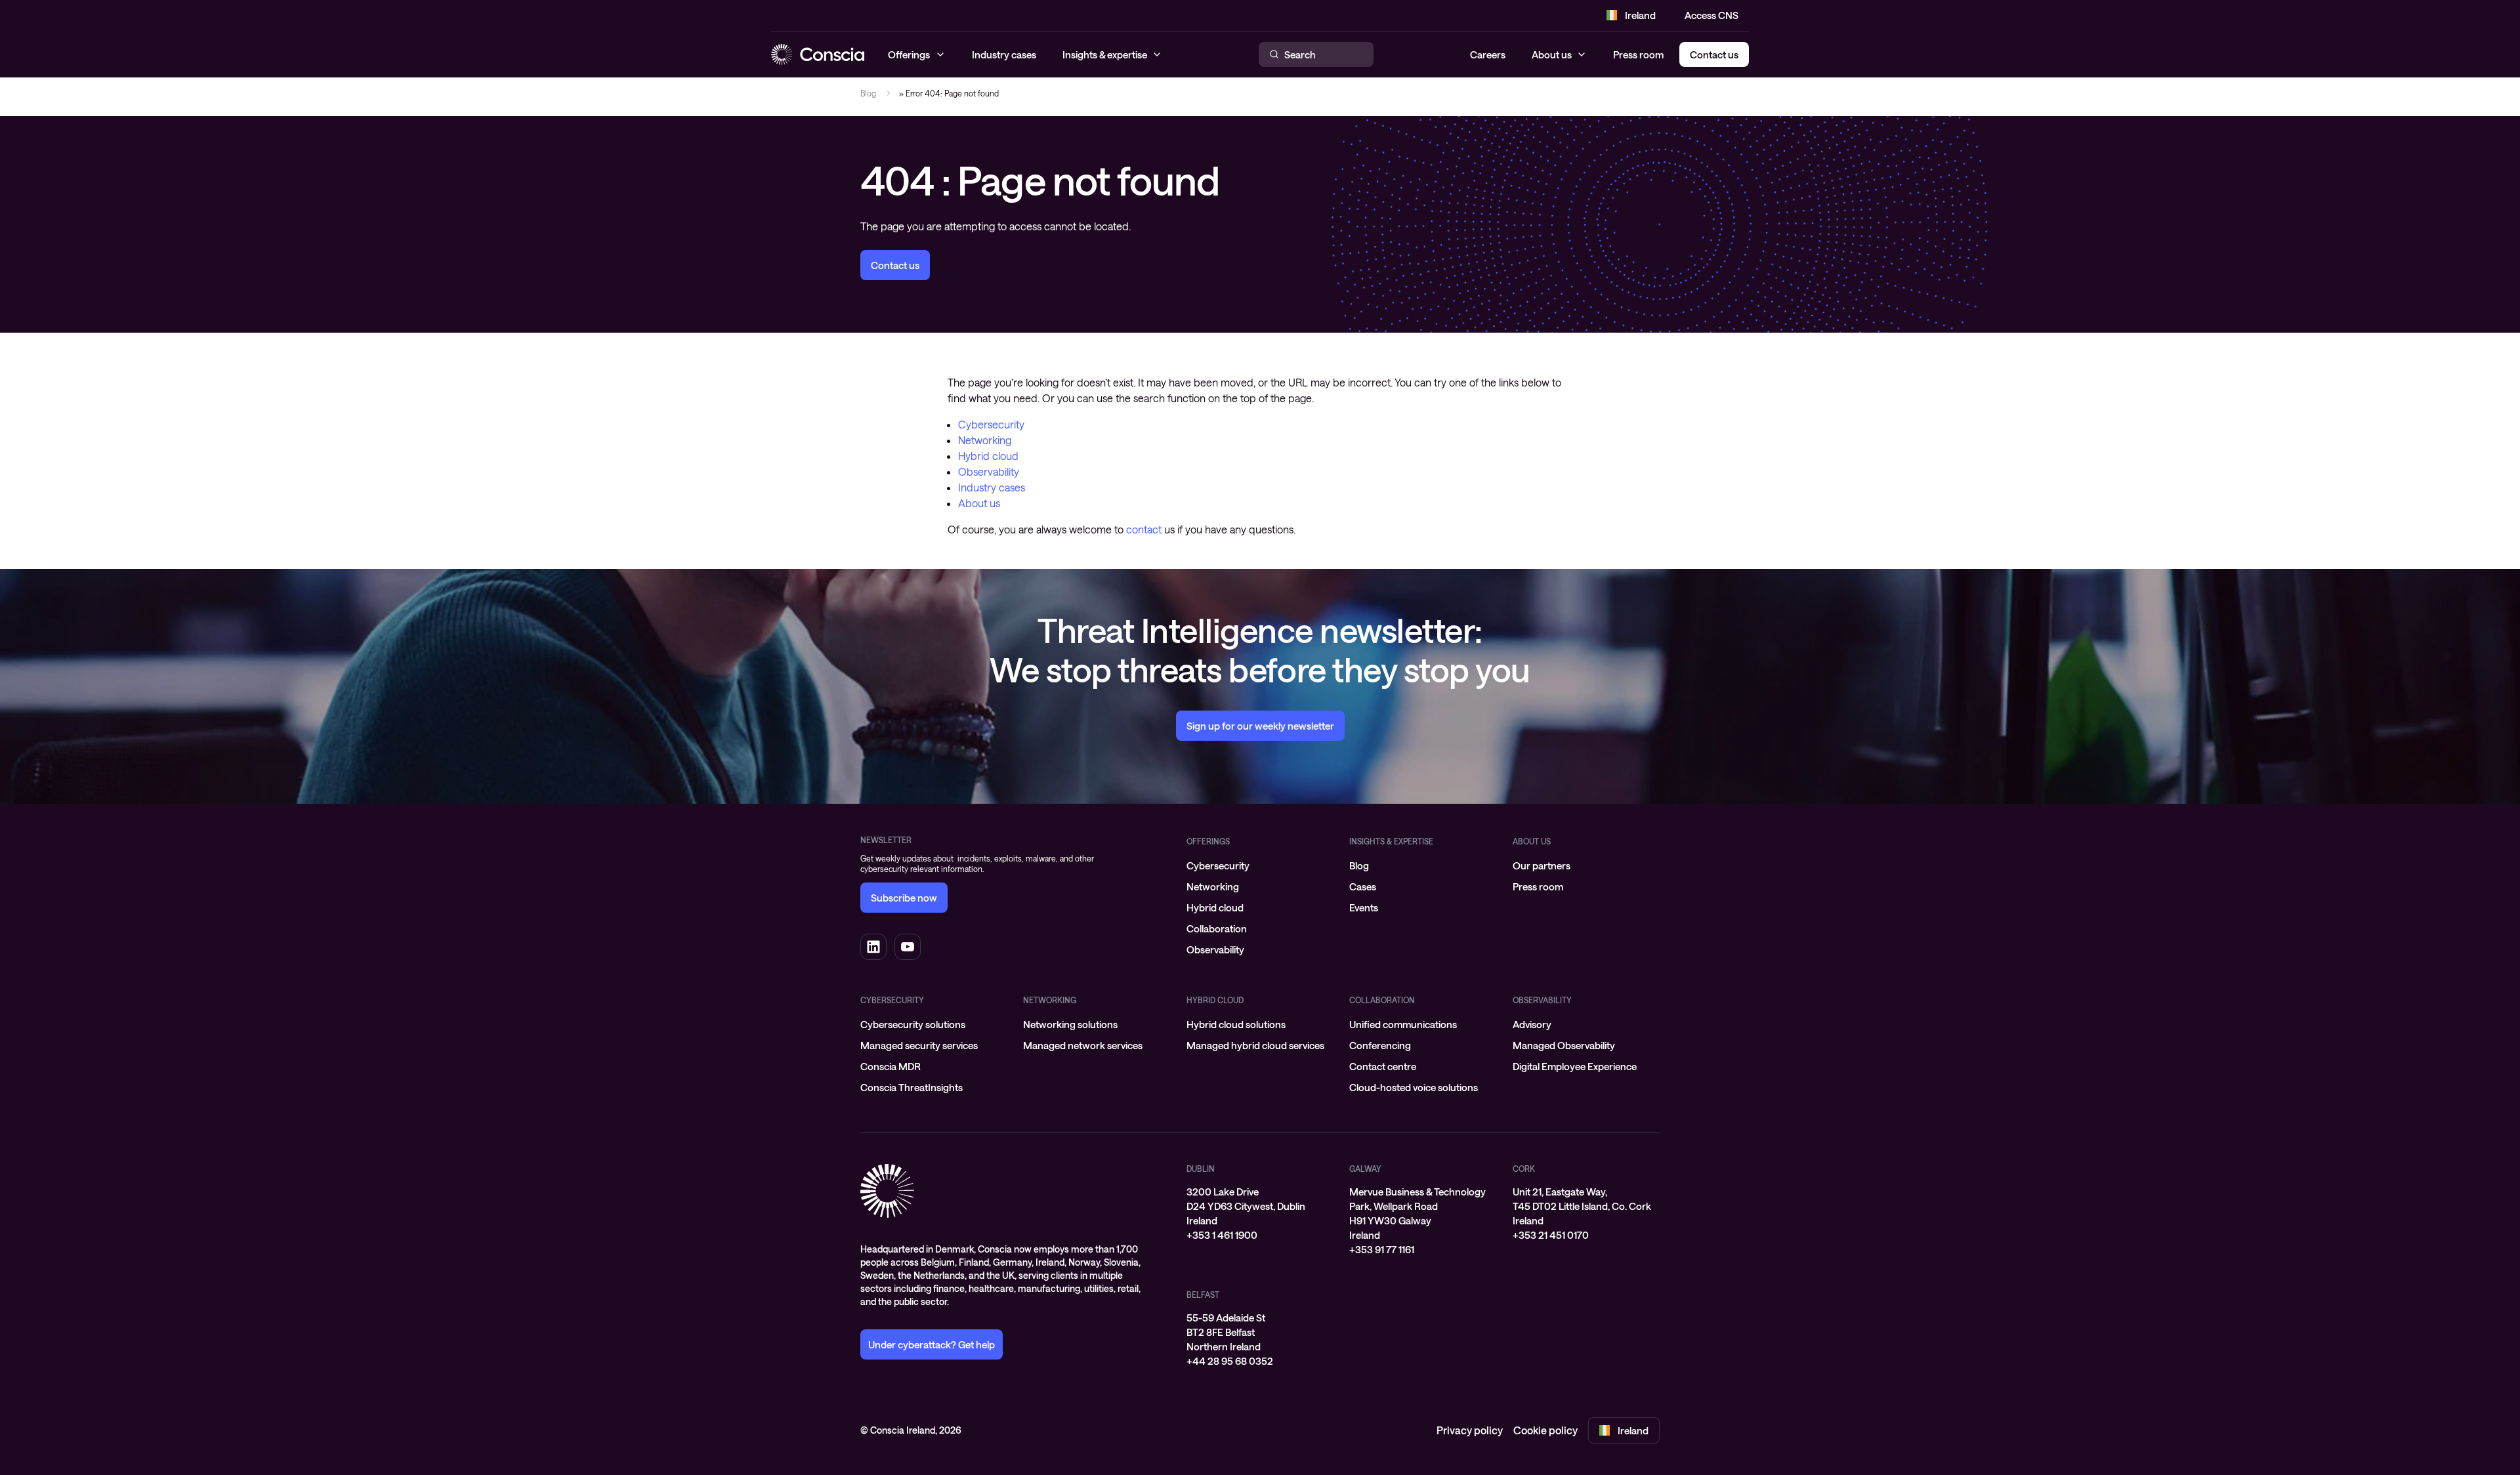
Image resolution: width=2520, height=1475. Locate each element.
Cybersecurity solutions (913, 1024)
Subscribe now (904, 898)
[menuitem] (1260, 865)
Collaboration (1217, 928)
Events (1364, 907)
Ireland (1640, 15)
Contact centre (1383, 1066)
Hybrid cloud (988, 456)
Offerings (1208, 841)
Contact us (895, 265)
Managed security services (919, 1045)
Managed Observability (1564, 1045)
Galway (1365, 1169)
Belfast (1203, 1295)
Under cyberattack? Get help (932, 1344)
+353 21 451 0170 (1551, 1235)
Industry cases (992, 487)
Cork (1524, 1169)
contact (1144, 529)
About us (1552, 54)
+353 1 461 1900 (1222, 1235)
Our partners (1542, 865)
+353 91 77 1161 (1382, 1249)
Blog (868, 93)
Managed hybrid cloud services (1255, 1045)
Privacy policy (1470, 1430)
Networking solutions (1070, 1024)
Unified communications (1403, 1024)
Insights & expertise (1391, 841)
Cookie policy (1545, 1430)
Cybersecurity (991, 424)
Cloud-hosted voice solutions (1414, 1087)
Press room (1638, 54)
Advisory (1532, 1024)
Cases (1363, 886)
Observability (989, 471)
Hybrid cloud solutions (1236, 1024)
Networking (985, 440)
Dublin (1201, 1169)
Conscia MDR (891, 1066)
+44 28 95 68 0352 (1230, 1361)
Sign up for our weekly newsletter (1260, 726)
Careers (1488, 54)
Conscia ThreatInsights (912, 1087)
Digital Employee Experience (1575, 1066)
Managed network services (1083, 1045)
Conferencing (1380, 1045)
